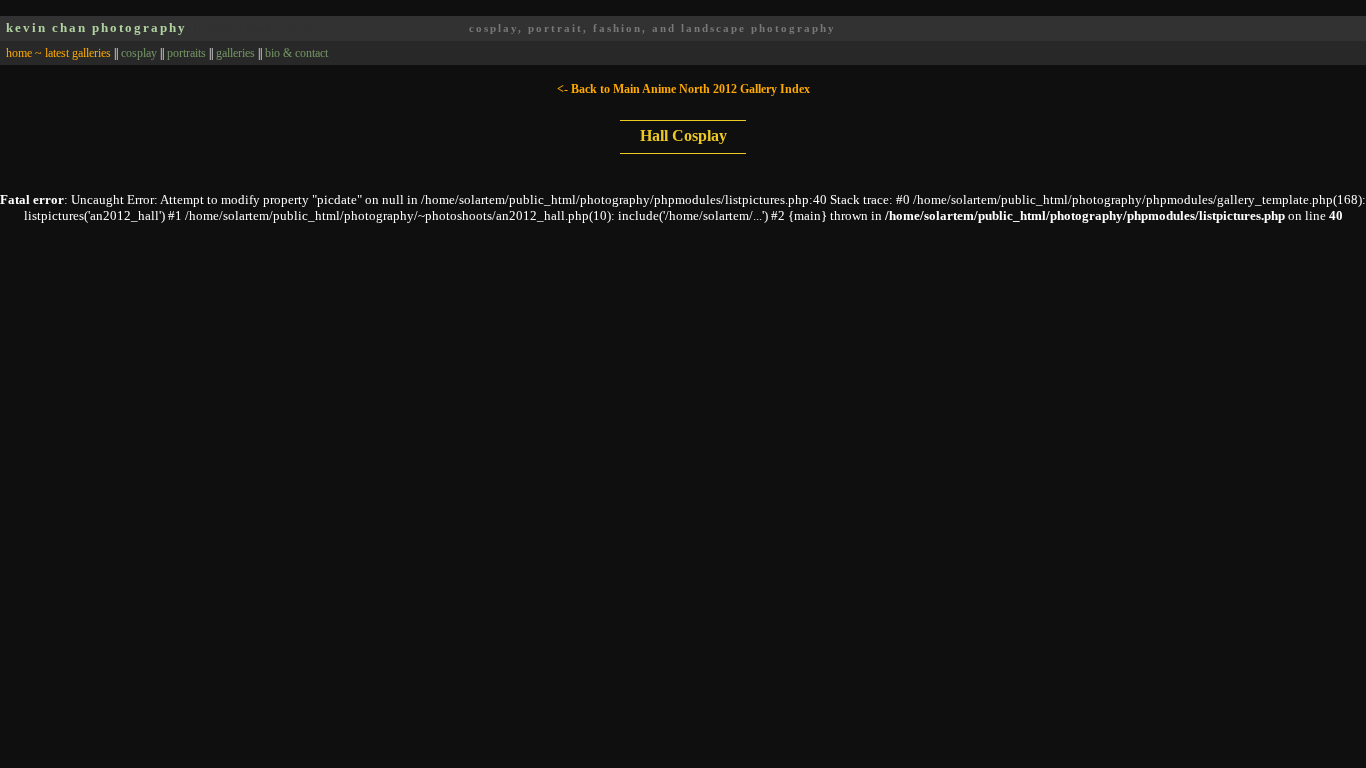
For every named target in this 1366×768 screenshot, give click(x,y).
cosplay (139, 53)
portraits (186, 53)
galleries (235, 53)
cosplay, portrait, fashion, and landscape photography (652, 28)
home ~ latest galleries (58, 53)
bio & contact (296, 53)
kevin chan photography (96, 27)
